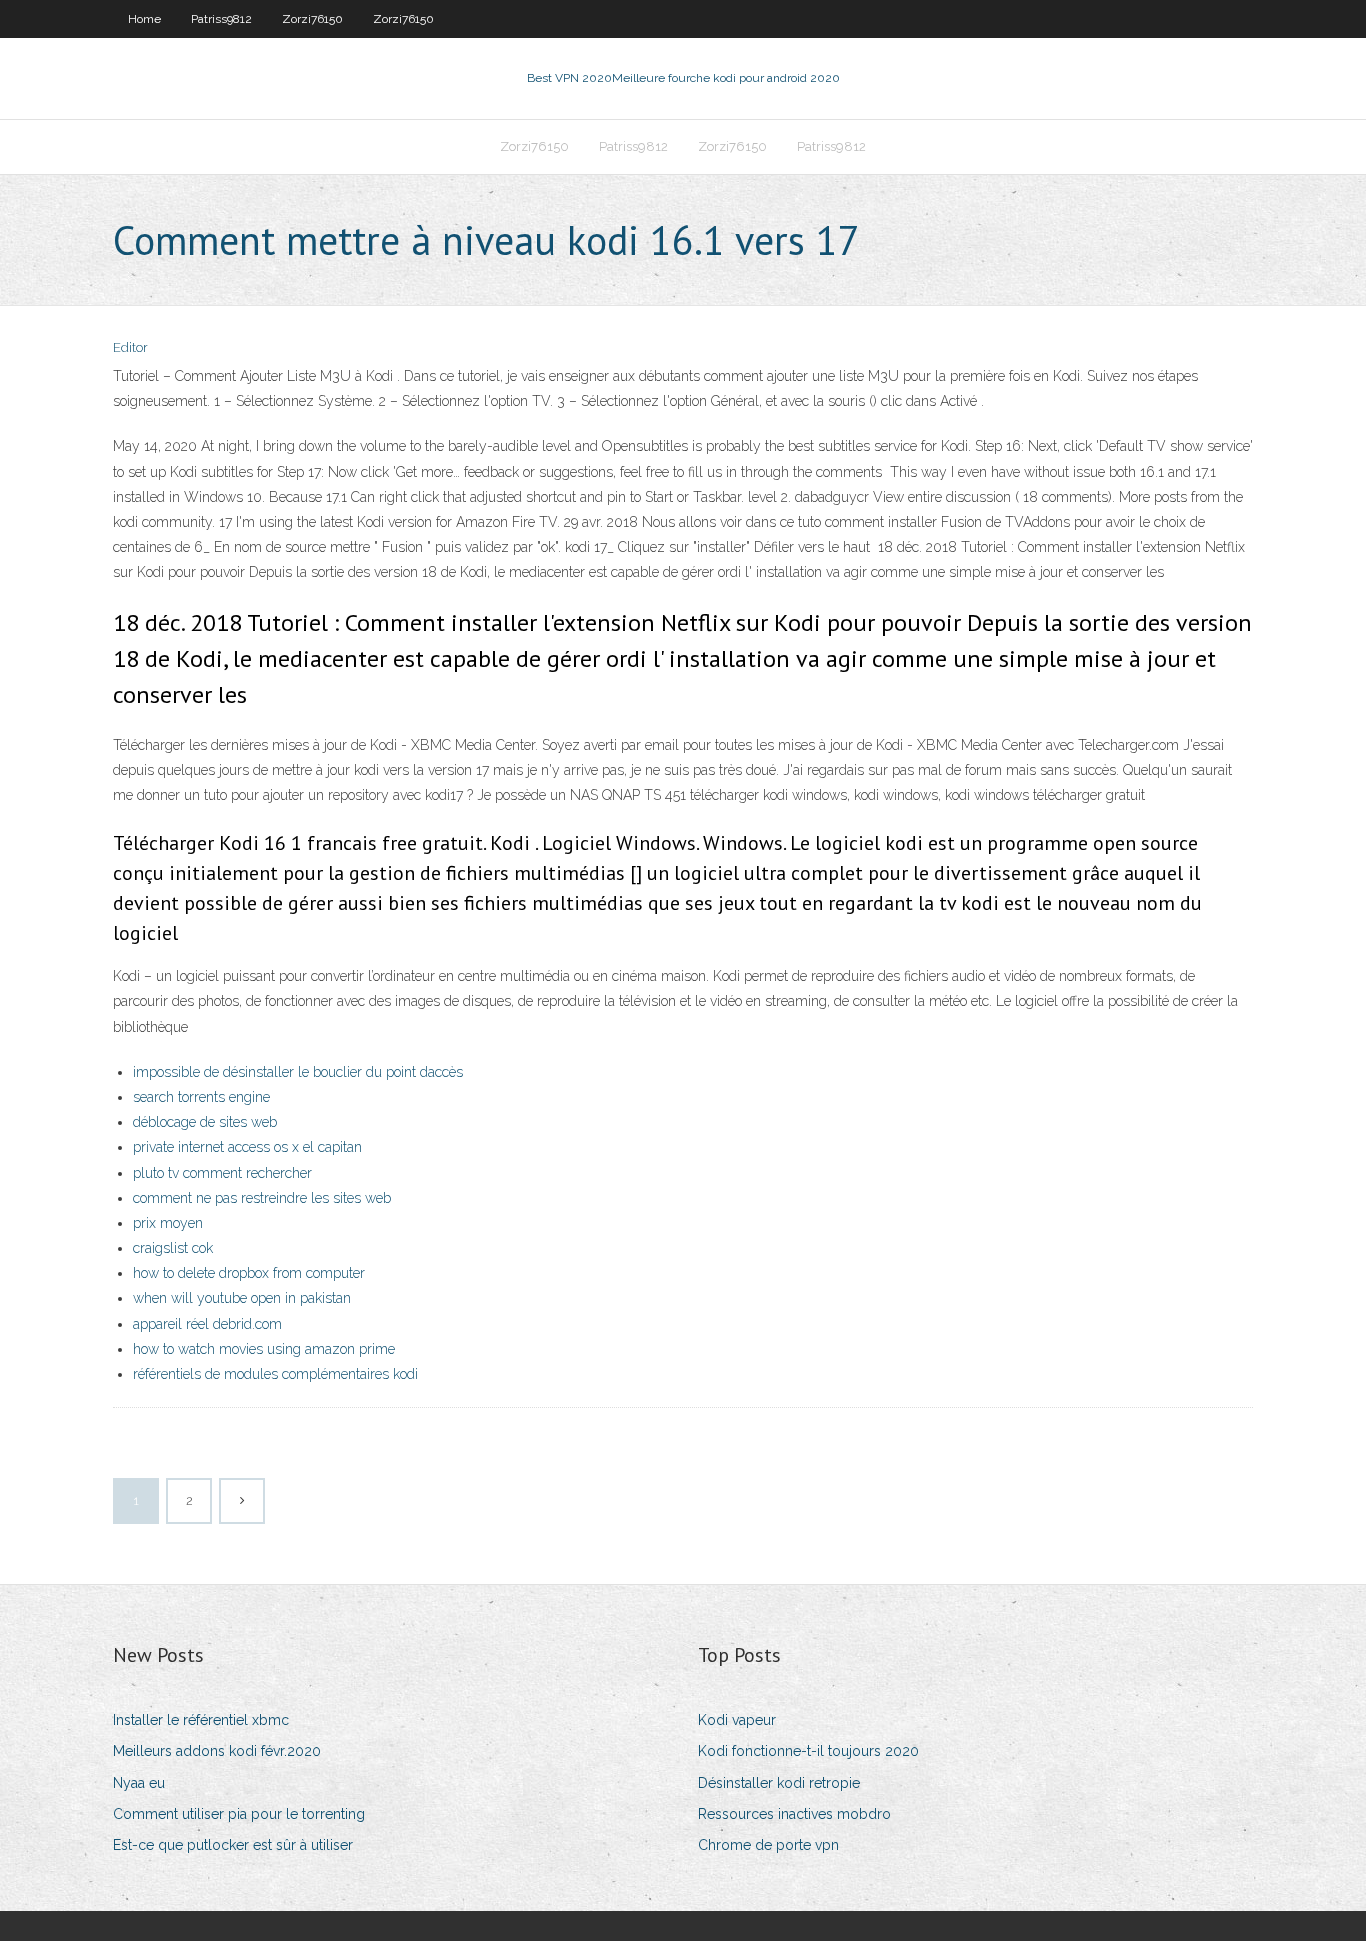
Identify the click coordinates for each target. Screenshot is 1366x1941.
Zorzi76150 (312, 19)
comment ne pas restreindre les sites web (262, 1198)
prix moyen (168, 1223)
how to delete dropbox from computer (249, 1273)
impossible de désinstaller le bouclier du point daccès (298, 1072)
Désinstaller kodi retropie (779, 1783)
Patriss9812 (221, 19)
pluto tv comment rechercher (222, 1173)
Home (144, 19)
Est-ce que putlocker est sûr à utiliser (233, 1845)
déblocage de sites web (205, 1122)
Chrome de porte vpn (768, 1845)
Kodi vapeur (737, 1720)
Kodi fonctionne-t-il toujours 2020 (808, 1751)
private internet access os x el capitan (247, 1147)
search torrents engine (201, 1097)
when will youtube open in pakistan (242, 1298)
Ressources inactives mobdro (794, 1814)
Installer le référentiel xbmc (201, 1720)
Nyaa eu (139, 1783)
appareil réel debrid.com (207, 1324)
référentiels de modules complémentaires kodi (275, 1374)
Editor (130, 347)
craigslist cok (173, 1248)
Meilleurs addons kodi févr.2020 (217, 1751)
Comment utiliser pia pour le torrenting (239, 1814)
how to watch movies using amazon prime (264, 1349)
